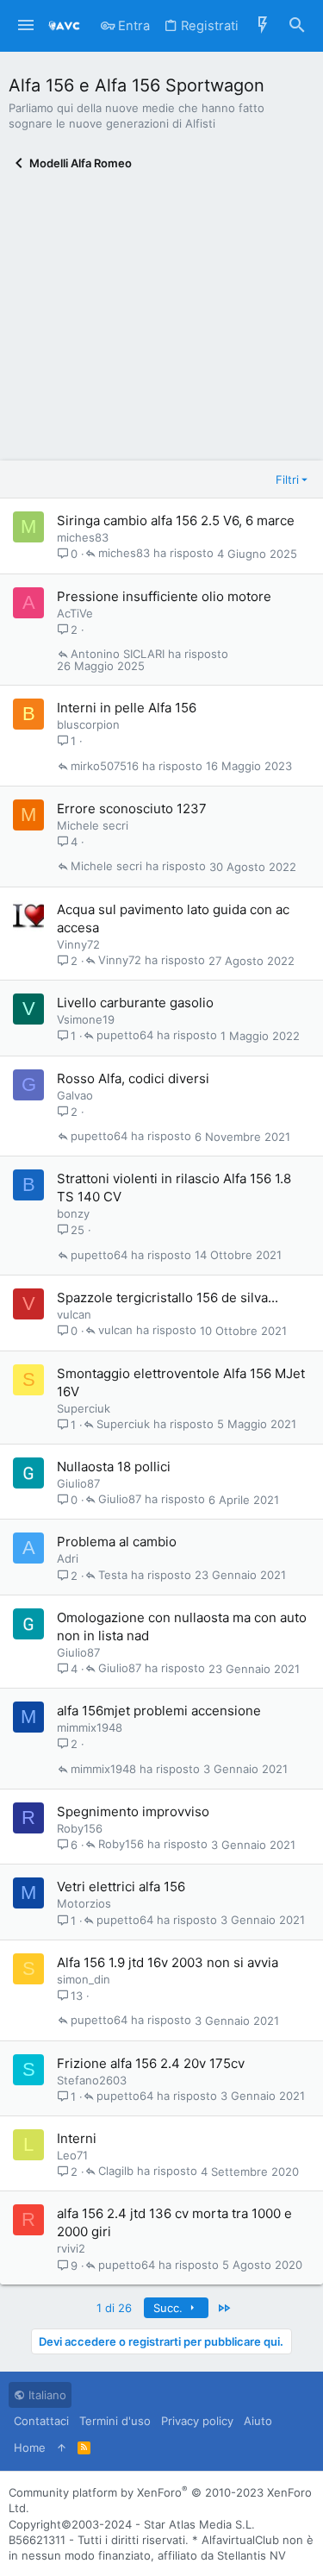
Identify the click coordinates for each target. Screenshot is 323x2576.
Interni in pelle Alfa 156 (127, 708)
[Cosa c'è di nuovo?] (263, 26)
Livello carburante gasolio (135, 1003)
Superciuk (84, 1408)
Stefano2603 (92, 2080)
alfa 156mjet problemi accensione (159, 1711)
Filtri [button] (287, 479)
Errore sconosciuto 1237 (132, 809)
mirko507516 (105, 767)
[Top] (62, 2448)
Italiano (46, 2395)
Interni (77, 2138)
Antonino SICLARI (118, 655)
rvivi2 (71, 2248)
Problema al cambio (117, 1542)
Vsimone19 (86, 1019)
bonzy (73, 1213)
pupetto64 (125, 1036)
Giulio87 (78, 1483)
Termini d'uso (115, 2421)
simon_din (84, 1979)
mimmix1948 (90, 1727)
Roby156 (80, 1828)
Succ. (170, 2308)
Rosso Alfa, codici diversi (133, 1078)
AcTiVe (75, 613)
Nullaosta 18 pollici (114, 1467)
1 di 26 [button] (114, 2308)
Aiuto (258, 2421)
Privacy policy (197, 2421)
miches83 (83, 537)
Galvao (75, 1095)
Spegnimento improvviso (133, 1811)
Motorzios (84, 1903)
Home (30, 2448)
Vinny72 (78, 944)
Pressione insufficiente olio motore (164, 596)
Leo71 (72, 2155)
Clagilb (116, 2172)
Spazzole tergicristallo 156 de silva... (168, 1297)
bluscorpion (88, 724)
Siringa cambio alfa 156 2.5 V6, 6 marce (176, 520)
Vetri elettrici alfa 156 (121, 1887)
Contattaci (41, 2421)
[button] (26, 26)
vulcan (74, 1314)
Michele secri (93, 825)
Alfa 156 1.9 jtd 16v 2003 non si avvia (168, 1962)
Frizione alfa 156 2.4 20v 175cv (151, 2063)
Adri (68, 1558)
